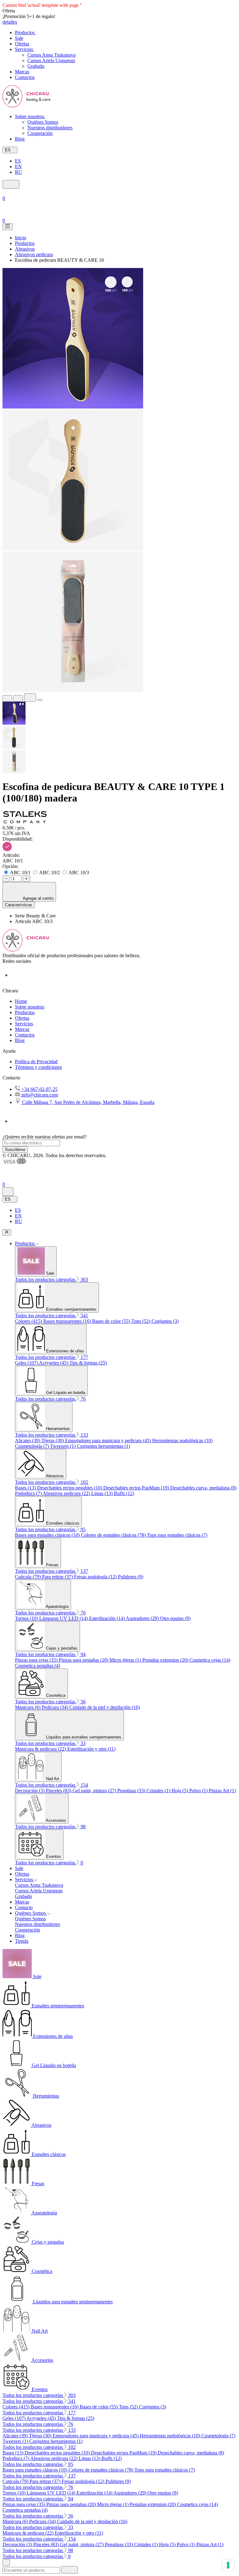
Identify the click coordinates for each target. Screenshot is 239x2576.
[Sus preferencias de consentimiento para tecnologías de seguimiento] (228, 2565)
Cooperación (40, 133)
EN (18, 166)
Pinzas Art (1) (222, 1791)
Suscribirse (15, 1150)
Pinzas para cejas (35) (37, 1660)
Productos (25, 1012)
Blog (20, 1040)
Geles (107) (27, 1363)
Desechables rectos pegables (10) (70, 1488)
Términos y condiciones (38, 1067)
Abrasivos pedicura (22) (67, 1493)
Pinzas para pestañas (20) (84, 1660)
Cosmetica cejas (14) (210, 1660)
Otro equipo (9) (175, 1618)
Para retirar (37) (58, 1577)
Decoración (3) (30, 1791)
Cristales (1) (159, 1791)
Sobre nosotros (30, 1007)
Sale (19, 1868)
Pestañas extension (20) (166, 1660)
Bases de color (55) (112, 1321)
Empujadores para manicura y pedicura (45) (109, 1440)
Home (21, 1001)
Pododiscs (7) (29, 1493)
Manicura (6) (28, 1707)
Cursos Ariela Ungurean (51, 60)
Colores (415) (29, 1321)
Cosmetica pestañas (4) (37, 1666)
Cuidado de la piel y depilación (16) (105, 1707)
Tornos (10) (27, 1618)
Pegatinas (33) (132, 1791)
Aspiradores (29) (143, 1618)
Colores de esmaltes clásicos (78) (114, 1535)
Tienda (22, 1941)
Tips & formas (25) (88, 1363)
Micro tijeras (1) (126, 1660)
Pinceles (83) (59, 1791)
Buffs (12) (124, 1493)
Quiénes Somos (43, 122)
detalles (10, 22)
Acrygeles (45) (54, 1363)
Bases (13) (26, 1488)
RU (19, 172)
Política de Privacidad (36, 1062)
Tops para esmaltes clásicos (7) (177, 1535)
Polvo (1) (199, 1791)
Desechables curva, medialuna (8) (203, 1488)
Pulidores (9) (131, 1577)
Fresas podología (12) (96, 1577)
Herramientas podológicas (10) (182, 1440)
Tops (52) (141, 1321)
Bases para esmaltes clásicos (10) (48, 1535)
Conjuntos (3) (165, 1321)
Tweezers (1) (63, 1446)
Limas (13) (103, 1493)
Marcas (22, 1029)
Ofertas (22, 1018)
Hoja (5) (180, 1791)
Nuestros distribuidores (50, 128)
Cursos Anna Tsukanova (52, 55)
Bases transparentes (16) (68, 1321)
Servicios (24, 1024)
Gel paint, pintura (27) (95, 1791)
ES (18, 161)
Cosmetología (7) (33, 1446)
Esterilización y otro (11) (91, 1749)
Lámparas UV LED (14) (64, 1618)
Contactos (25, 1035)
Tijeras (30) (53, 1440)
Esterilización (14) (107, 1618)
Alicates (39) (28, 1440)
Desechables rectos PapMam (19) (137, 1488)
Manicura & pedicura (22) (41, 1749)
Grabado (36, 66)
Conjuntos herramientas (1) (103, 1446)
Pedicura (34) (56, 1707)
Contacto (24, 1907)
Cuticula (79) (28, 1577)
